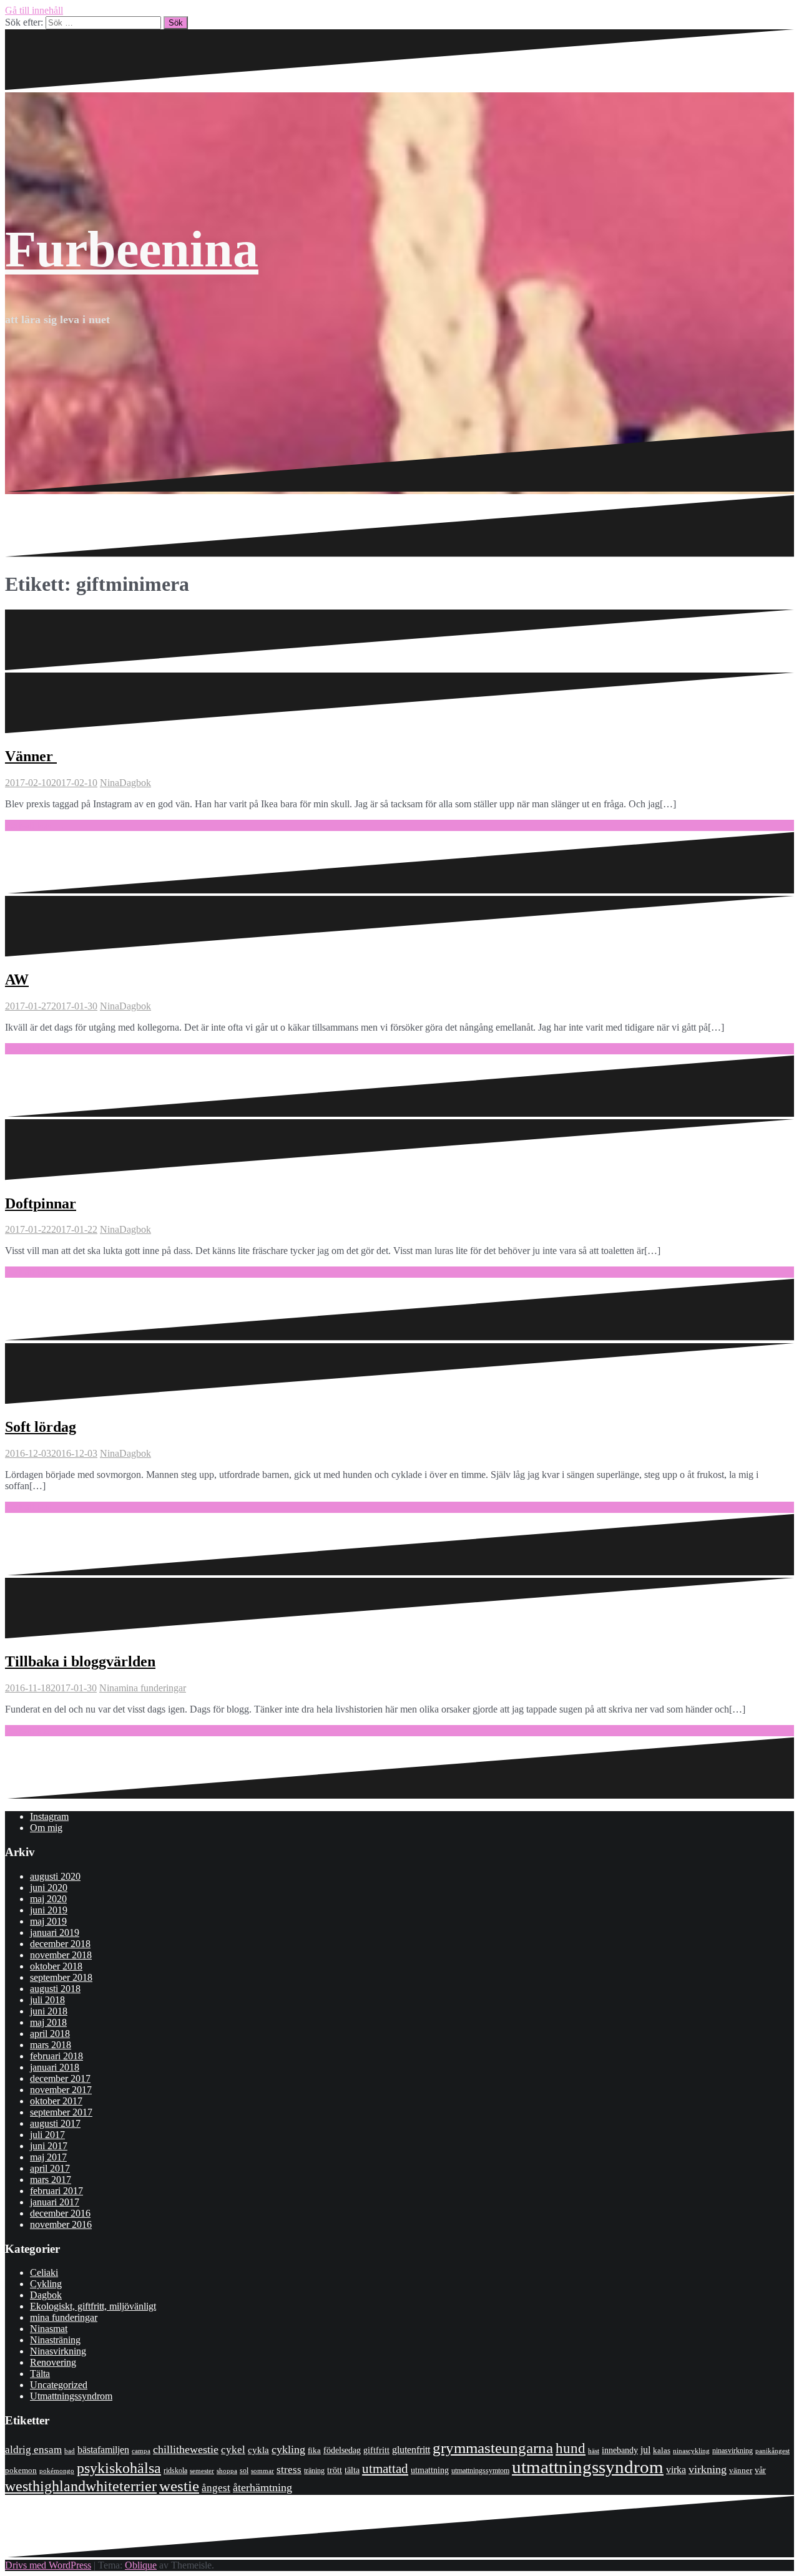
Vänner (31, 756)
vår (760, 2470)
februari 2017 (56, 2191)
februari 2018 (56, 2056)
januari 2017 (55, 2202)
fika (314, 2450)
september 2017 (61, 2112)
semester (202, 2471)
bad (70, 2451)
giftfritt (376, 2450)
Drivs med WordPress (48, 2565)
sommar (262, 2471)
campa (141, 2451)
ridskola (175, 2471)
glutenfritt (411, 2450)
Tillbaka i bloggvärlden (80, 1661)
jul (645, 2450)
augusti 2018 (55, 1989)
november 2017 (61, 2090)
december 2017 (60, 2078)
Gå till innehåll (34, 10)
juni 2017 (49, 2146)
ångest (216, 2488)
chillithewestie (186, 2449)
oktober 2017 (56, 2101)
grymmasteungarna (493, 2448)
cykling (288, 2449)
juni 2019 (49, 1910)
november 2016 (61, 2224)
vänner (741, 2470)
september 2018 (61, 1977)
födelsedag (342, 2450)
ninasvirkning (733, 2451)
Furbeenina (132, 249)
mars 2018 (51, 2045)
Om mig (46, 1828)
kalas (662, 2450)
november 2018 (61, 1955)
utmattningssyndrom (588, 2467)
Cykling (46, 2284)
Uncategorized (59, 2385)
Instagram (49, 1816)
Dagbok (135, 783)
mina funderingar (152, 1688)
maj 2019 (48, 1921)
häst (594, 2451)
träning (314, 2471)
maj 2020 (48, 1899)
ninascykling (691, 2451)
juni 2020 (49, 1888)
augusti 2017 (55, 2123)
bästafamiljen (103, 2450)
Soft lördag (41, 1427)
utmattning (430, 2470)
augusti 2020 (55, 1876)
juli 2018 (47, 2000)
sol (244, 2471)
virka (676, 2470)
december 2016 (60, 2213)
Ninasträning (55, 2340)
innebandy (620, 2450)
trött (335, 2470)
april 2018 (50, 2034)
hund (571, 2448)
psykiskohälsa (119, 2468)
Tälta (40, 2374)
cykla (258, 2450)
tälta (352, 2470)
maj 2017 (48, 2157)
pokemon (21, 2470)
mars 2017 (51, 2180)
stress (289, 2470)
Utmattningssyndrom (71, 2396)
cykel (233, 2449)
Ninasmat (49, 2329)
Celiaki (44, 2272)
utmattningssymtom (480, 2471)
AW (17, 979)
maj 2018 (48, 2022)
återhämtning (262, 2487)
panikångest (772, 2451)
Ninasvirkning (58, 2351)
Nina (110, 783)
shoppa (227, 2471)
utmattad (385, 2469)
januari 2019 (55, 1932)
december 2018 (60, 1944)
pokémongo (57, 2471)
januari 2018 (55, 2067)
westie (179, 2486)
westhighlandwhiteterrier (81, 2486)
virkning (708, 2469)
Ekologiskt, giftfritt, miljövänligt (93, 2306)
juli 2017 (47, 2135)
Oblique (141, 2565)
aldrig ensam (33, 2450)
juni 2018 (49, 2011)
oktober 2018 (56, 1966)
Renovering (53, 2362)
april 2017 (50, 2168)
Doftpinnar (41, 1203)
